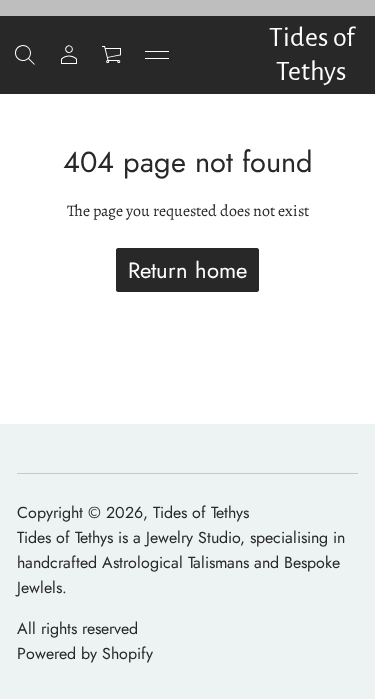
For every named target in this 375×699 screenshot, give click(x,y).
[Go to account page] (69, 55)
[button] (25, 55)
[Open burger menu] (157, 55)
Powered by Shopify (85, 653)
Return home (187, 270)
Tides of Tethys (311, 55)
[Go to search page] (25, 55)
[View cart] (113, 55)
